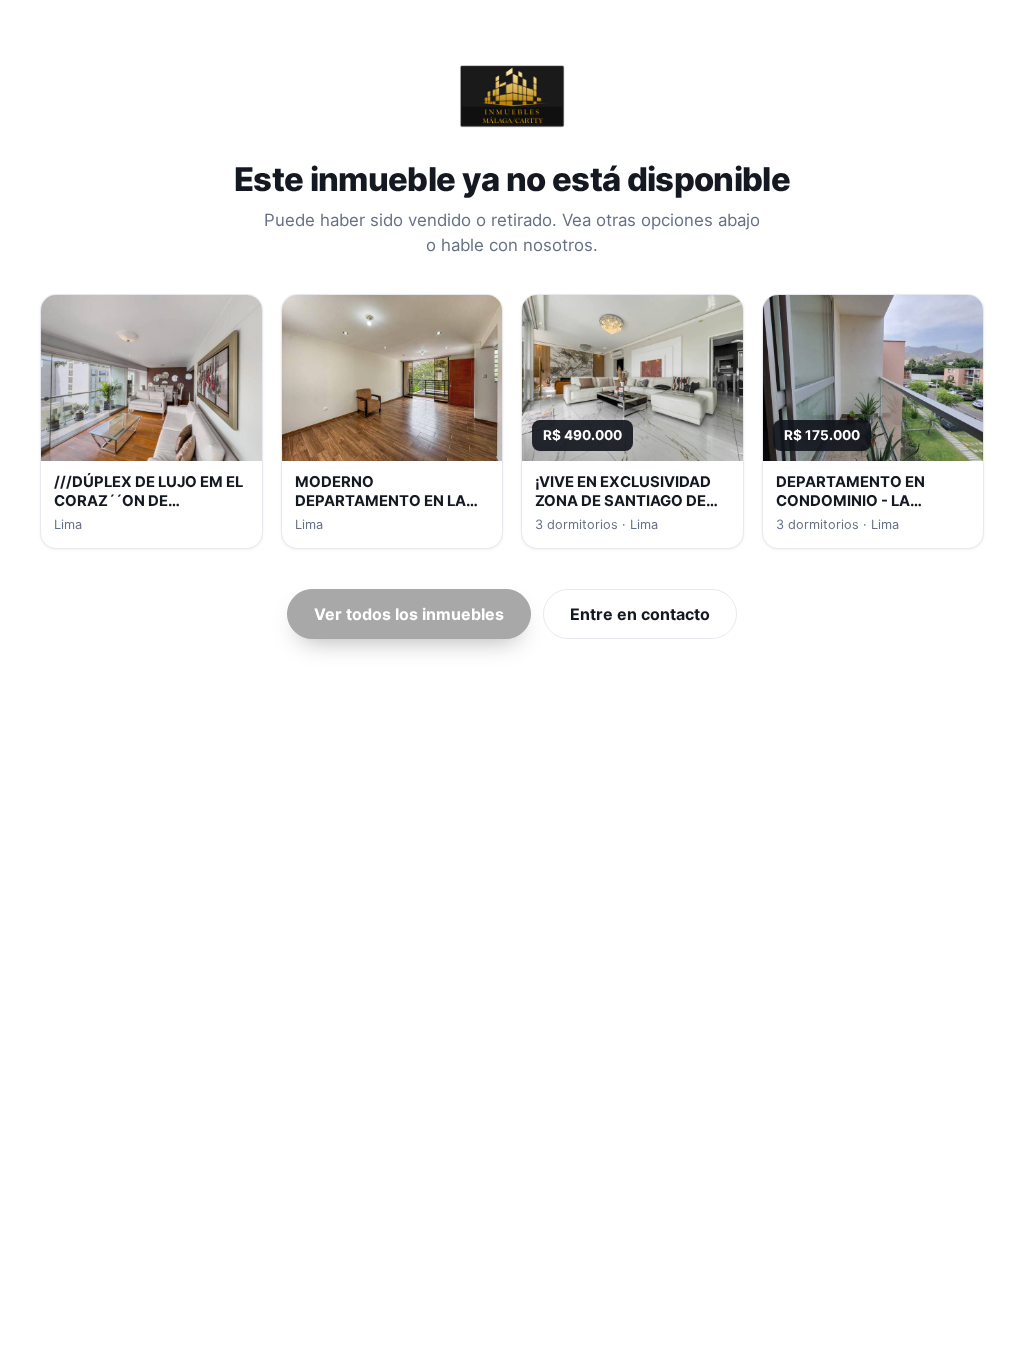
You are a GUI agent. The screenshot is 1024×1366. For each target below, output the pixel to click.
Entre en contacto (640, 614)
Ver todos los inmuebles (409, 614)
